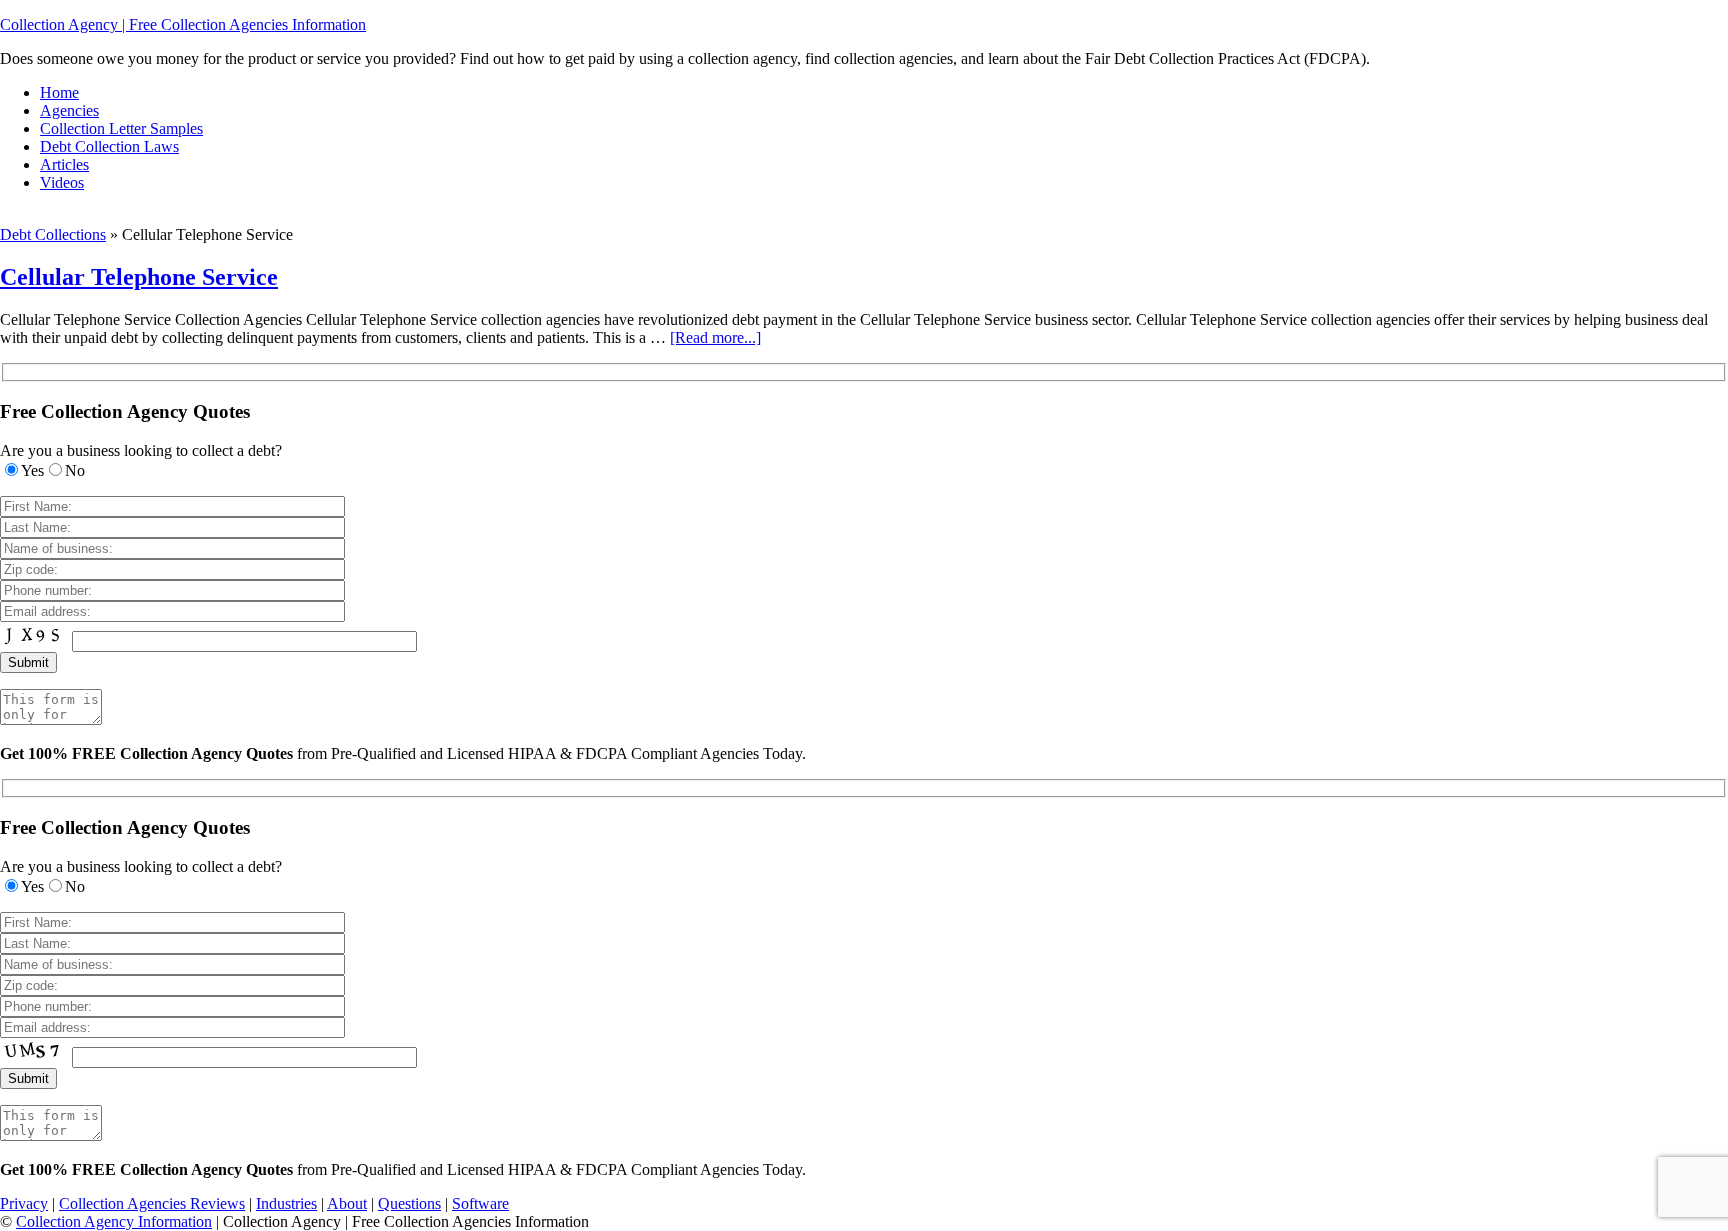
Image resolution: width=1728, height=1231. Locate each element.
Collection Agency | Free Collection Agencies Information (183, 24)
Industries (286, 1203)
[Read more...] (715, 337)
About (347, 1203)
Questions (409, 1203)
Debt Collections (53, 234)
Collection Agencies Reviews (152, 1203)
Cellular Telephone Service (139, 277)
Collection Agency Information (114, 1221)
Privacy (24, 1203)
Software (480, 1203)
